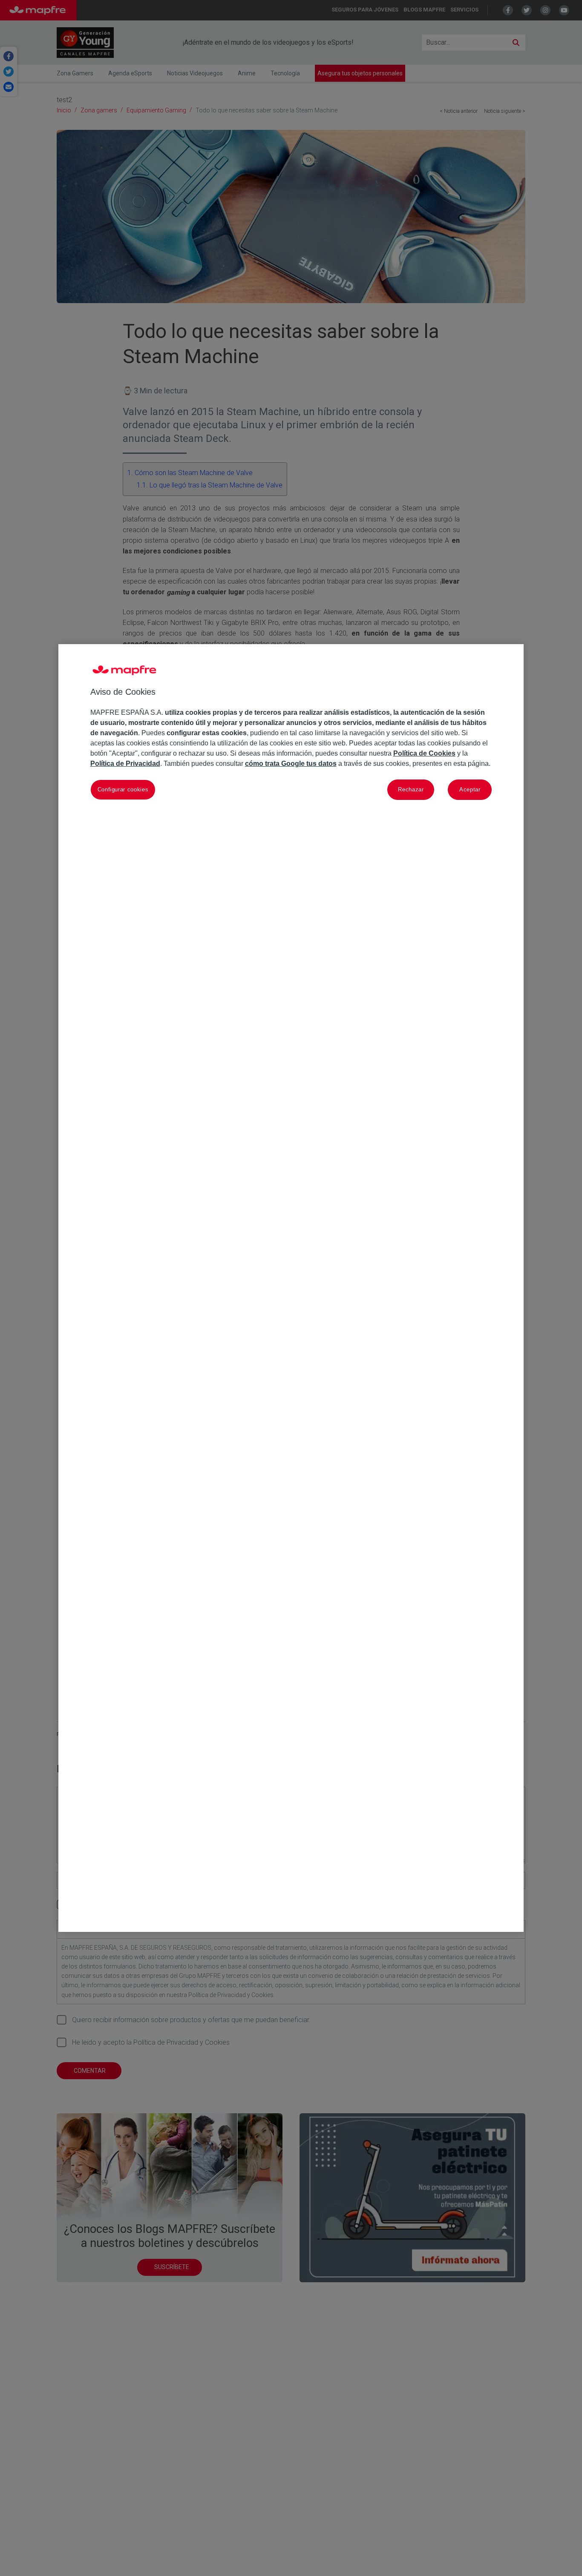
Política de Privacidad (125, 764)
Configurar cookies (123, 789)
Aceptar (470, 789)
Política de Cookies (424, 754)
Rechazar (411, 789)
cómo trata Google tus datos (291, 764)
